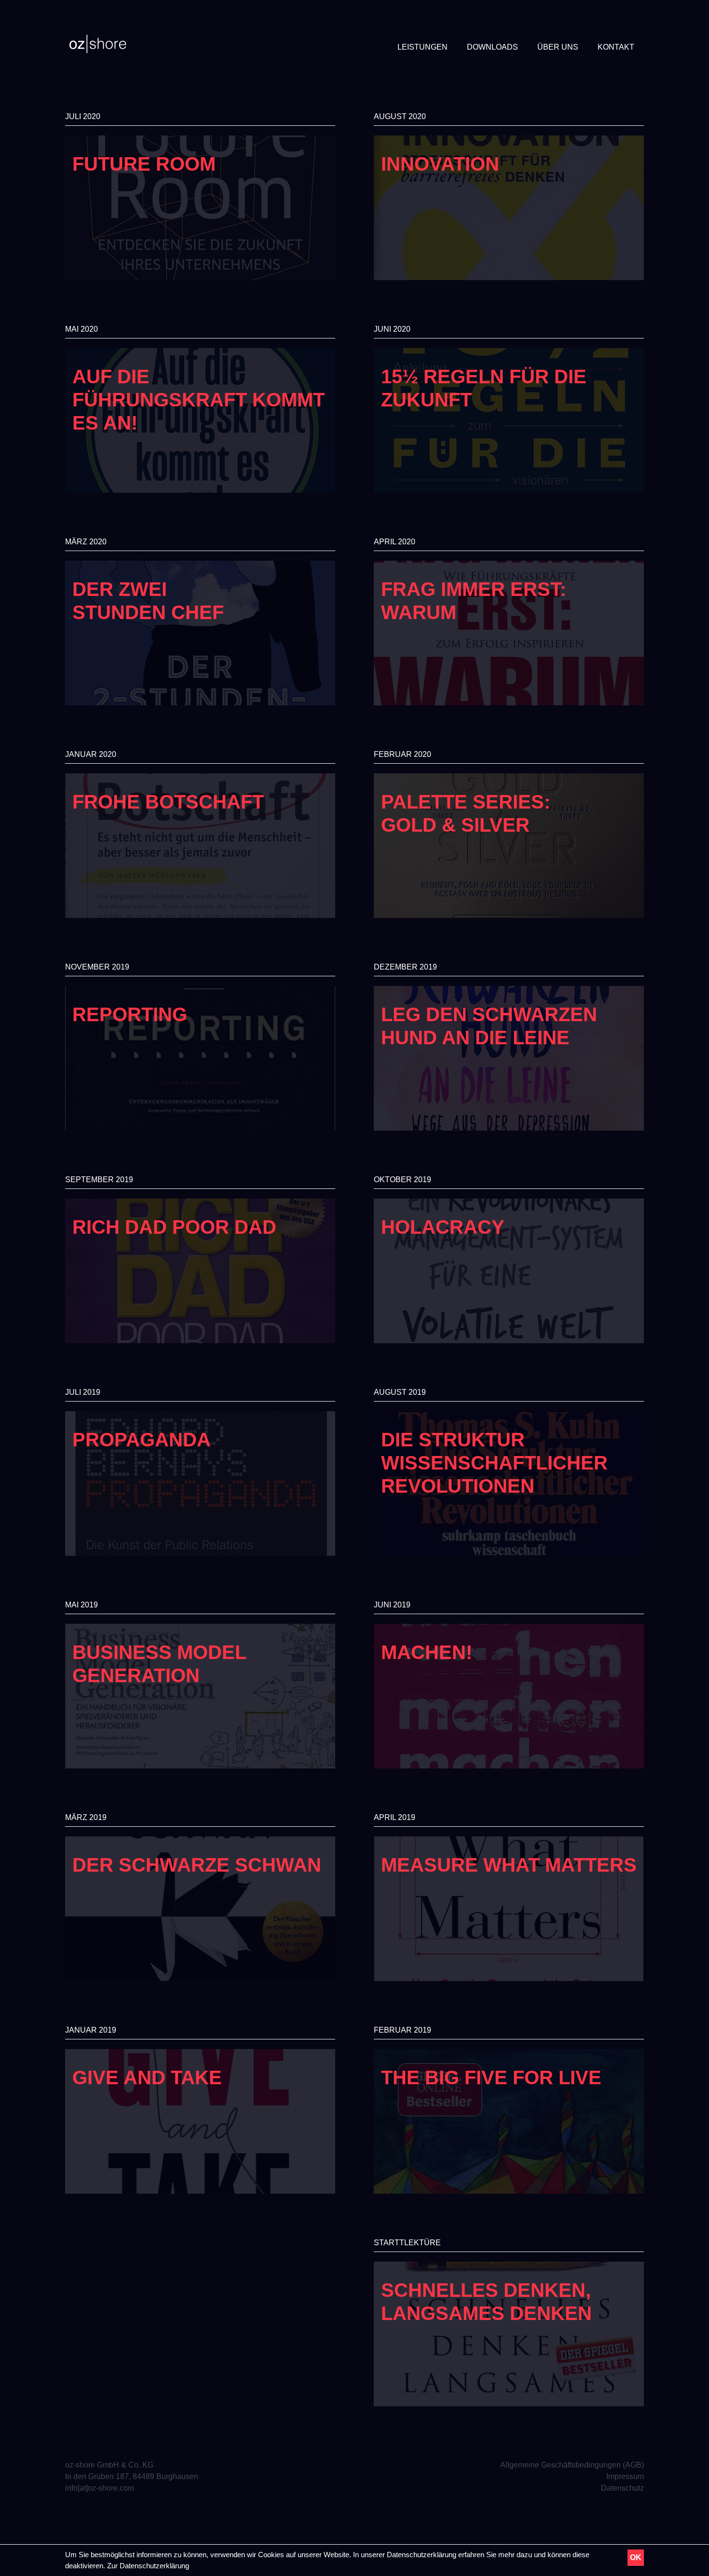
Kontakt (616, 47)
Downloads (492, 47)
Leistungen (423, 47)
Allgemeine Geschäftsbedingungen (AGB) (572, 2465)
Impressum (625, 2476)
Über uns (558, 47)
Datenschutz (622, 2488)
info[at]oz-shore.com (100, 2488)
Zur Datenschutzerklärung (148, 2566)
